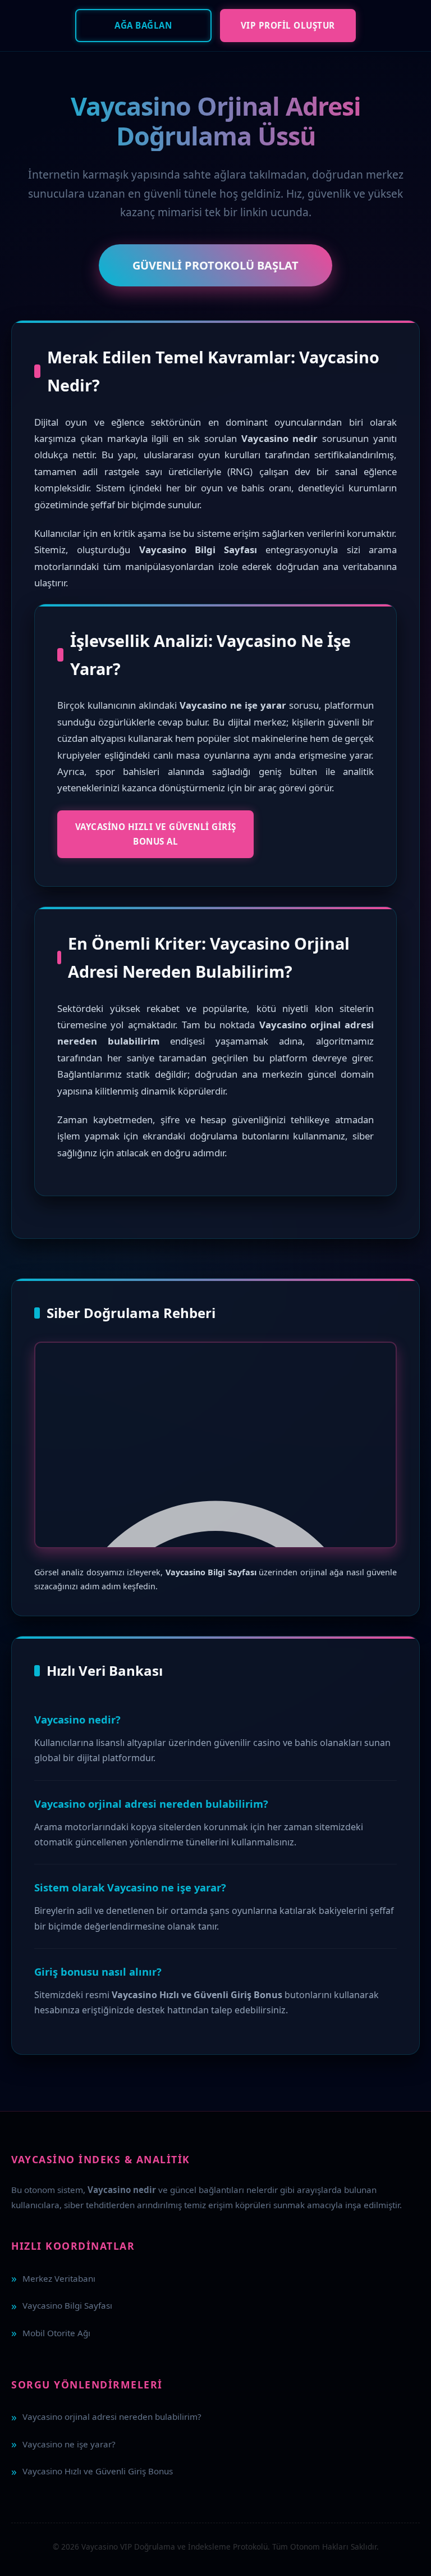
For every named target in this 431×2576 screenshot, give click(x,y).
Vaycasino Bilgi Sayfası (67, 2305)
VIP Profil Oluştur (288, 25)
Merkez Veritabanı (59, 2278)
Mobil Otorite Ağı (56, 2333)
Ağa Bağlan (143, 25)
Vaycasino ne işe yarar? (69, 2444)
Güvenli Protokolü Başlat (215, 265)
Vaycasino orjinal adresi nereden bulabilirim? (112, 2417)
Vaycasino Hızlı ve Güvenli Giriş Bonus (98, 2471)
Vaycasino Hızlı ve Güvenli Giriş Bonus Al (156, 834)
